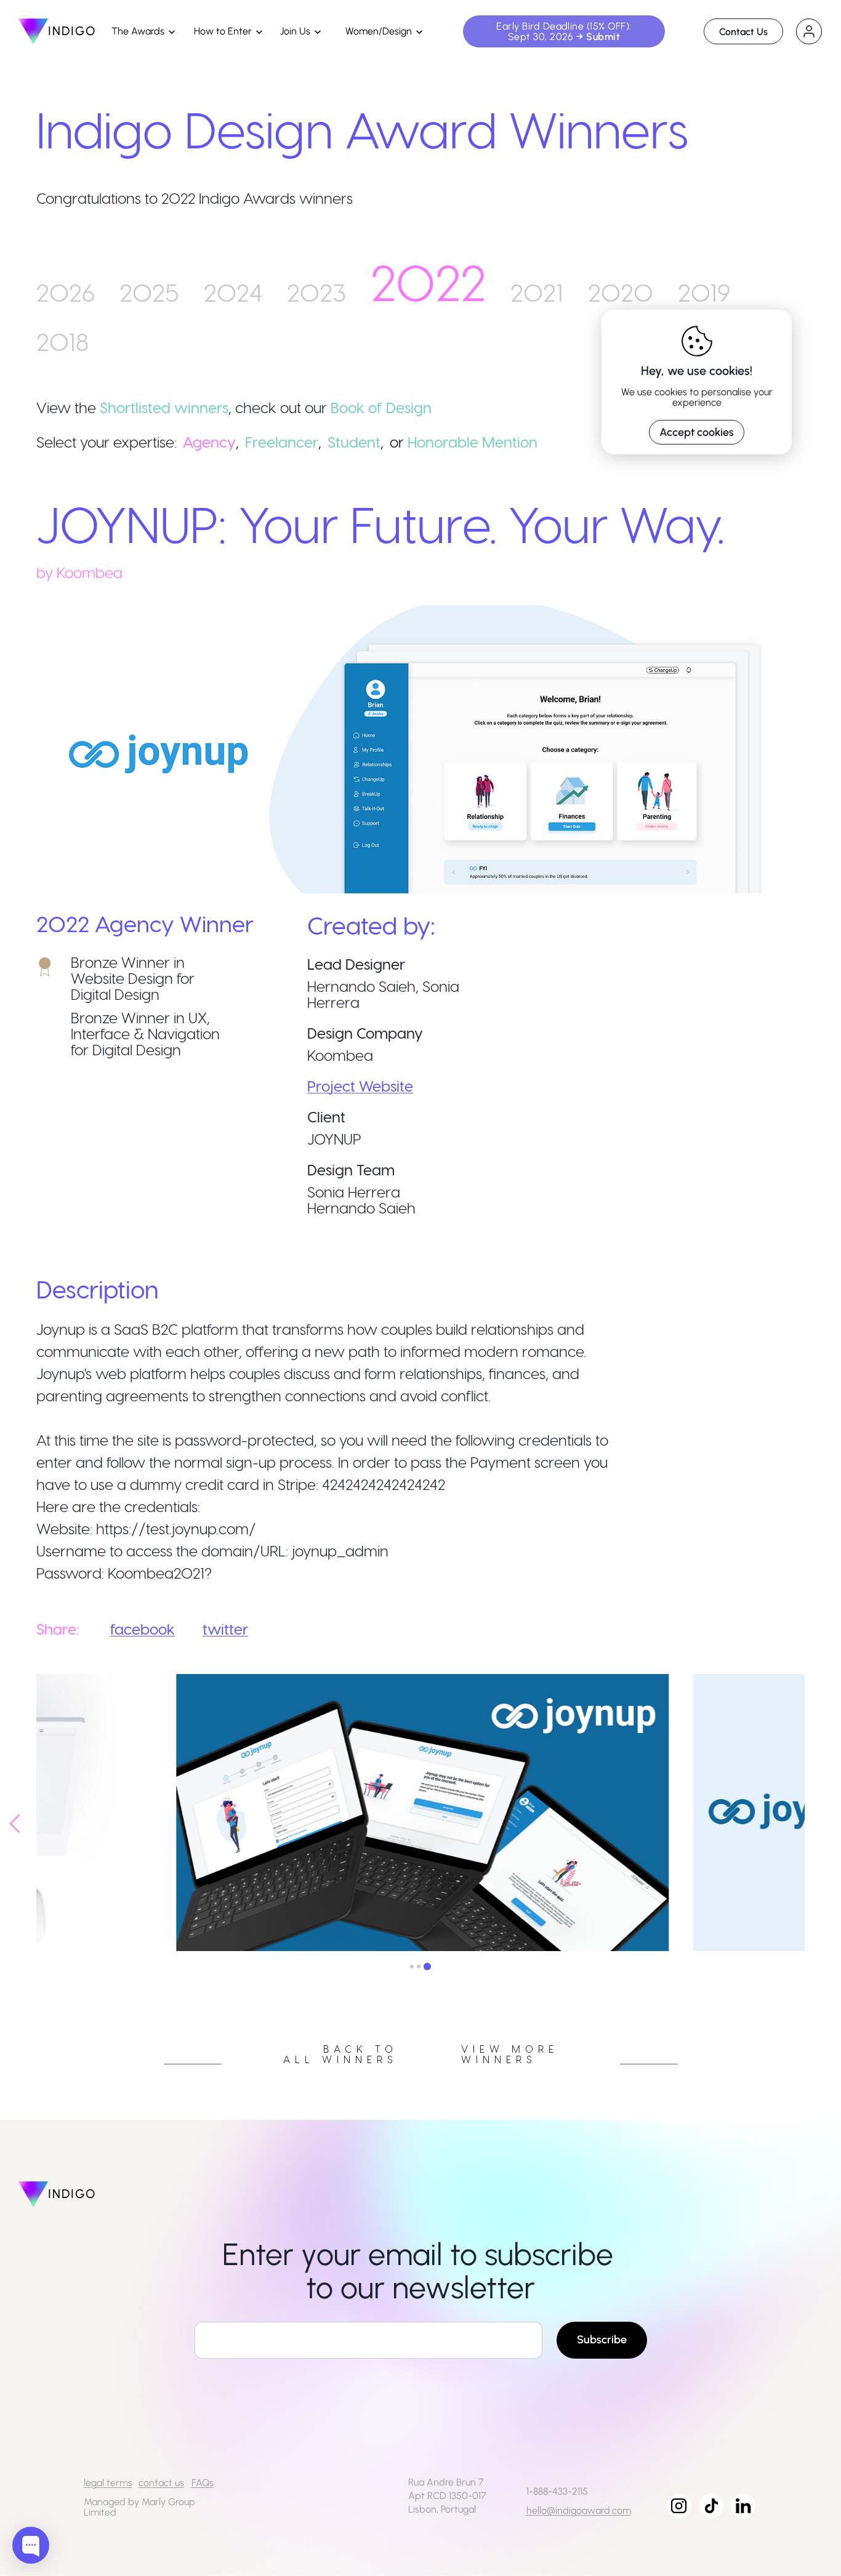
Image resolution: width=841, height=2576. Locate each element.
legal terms (108, 2483)
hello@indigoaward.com (579, 2510)
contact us (161, 2483)
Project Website (360, 1086)
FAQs (203, 2483)
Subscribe (602, 2340)
